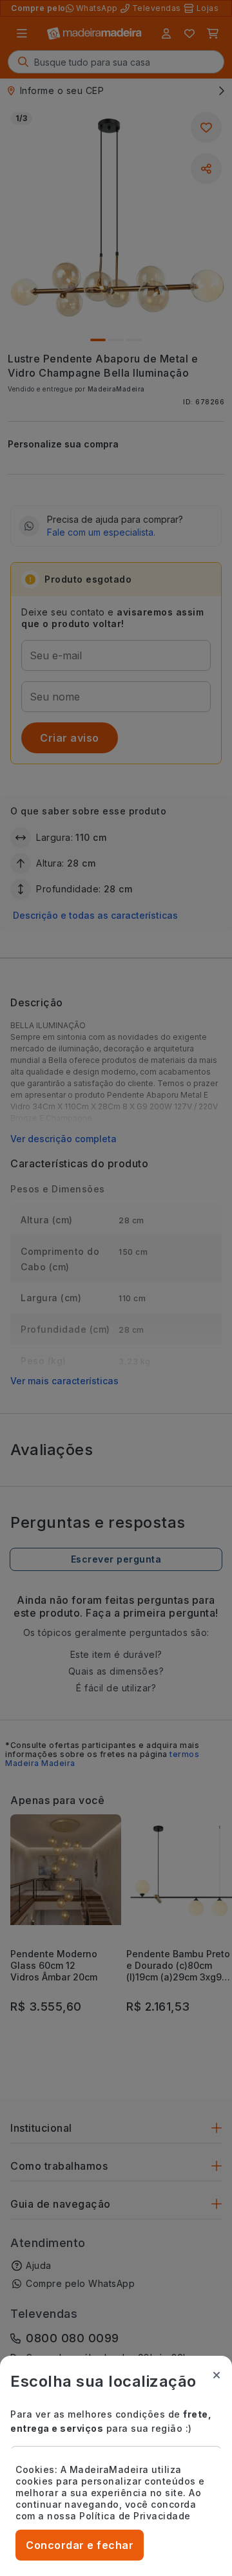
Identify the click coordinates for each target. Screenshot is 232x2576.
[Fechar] (217, 2375)
